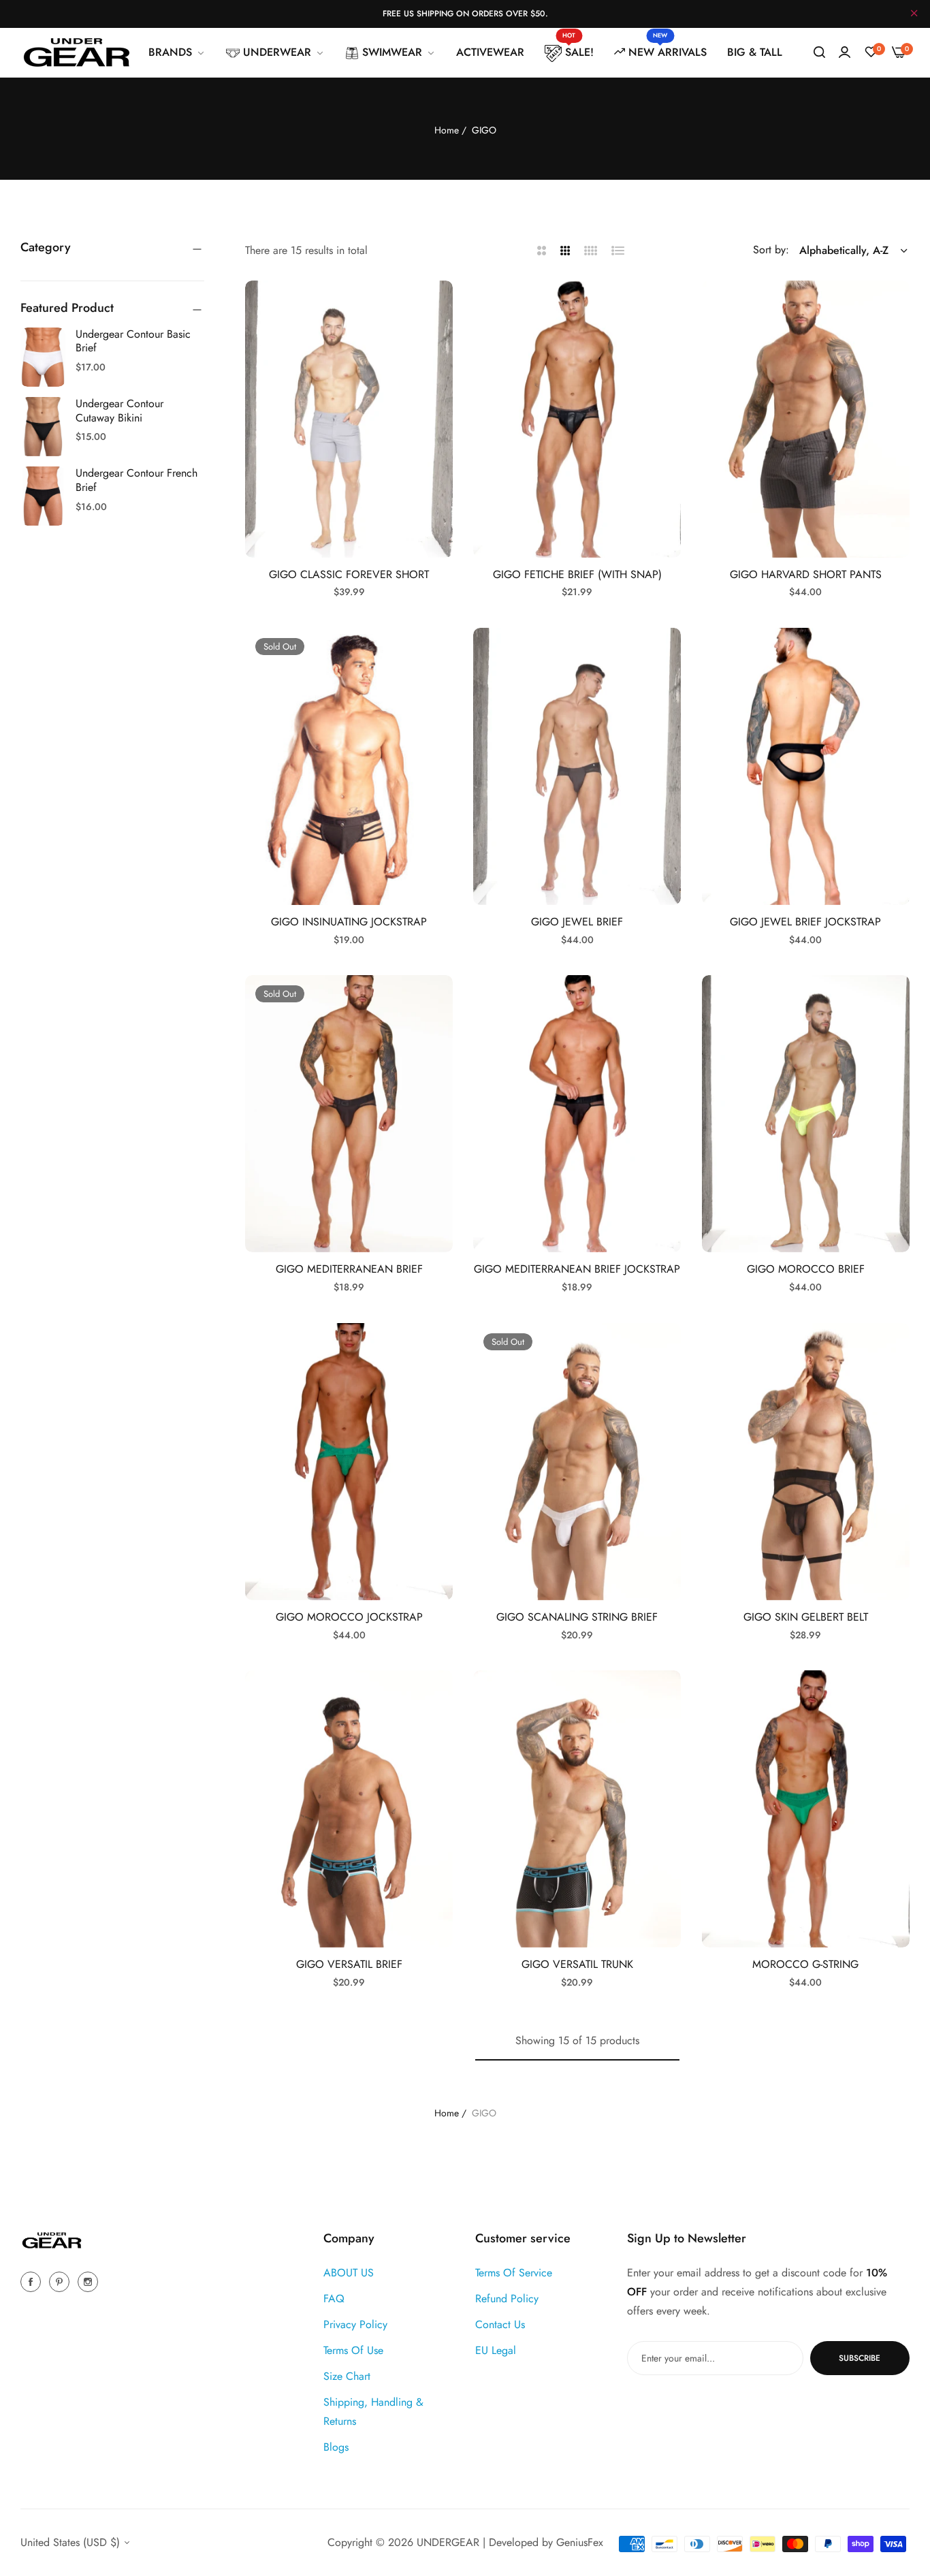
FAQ (334, 2299)
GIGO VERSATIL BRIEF (349, 1965)
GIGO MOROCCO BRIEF (806, 1270)
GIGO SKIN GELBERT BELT (806, 1618)
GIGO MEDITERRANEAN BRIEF (349, 1270)
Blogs (336, 2447)
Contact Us (500, 2324)
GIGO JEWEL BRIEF (577, 922)
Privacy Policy (355, 2324)
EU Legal (496, 2350)
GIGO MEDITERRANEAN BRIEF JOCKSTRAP (577, 1270)
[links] (33, 2281)
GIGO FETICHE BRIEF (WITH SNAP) (577, 575)
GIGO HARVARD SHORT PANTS (806, 575)
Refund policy (507, 2299)
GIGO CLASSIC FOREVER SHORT (349, 575)
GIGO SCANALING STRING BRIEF (577, 1618)
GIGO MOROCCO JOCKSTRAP (349, 1618)
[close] (914, 14)
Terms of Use (353, 2350)
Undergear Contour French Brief (137, 480)
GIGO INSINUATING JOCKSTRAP (349, 922)
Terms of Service (514, 2273)
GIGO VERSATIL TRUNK (577, 1965)
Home (447, 130)
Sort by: (771, 250)
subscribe (860, 2358)
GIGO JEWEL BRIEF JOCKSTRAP (805, 922)
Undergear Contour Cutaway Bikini (119, 411)
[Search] (819, 52)
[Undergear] (77, 52)
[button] (437, 306)
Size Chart (347, 2376)
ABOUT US (349, 2273)
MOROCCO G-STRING (805, 1965)
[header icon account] (845, 52)
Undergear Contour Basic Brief (133, 341)
